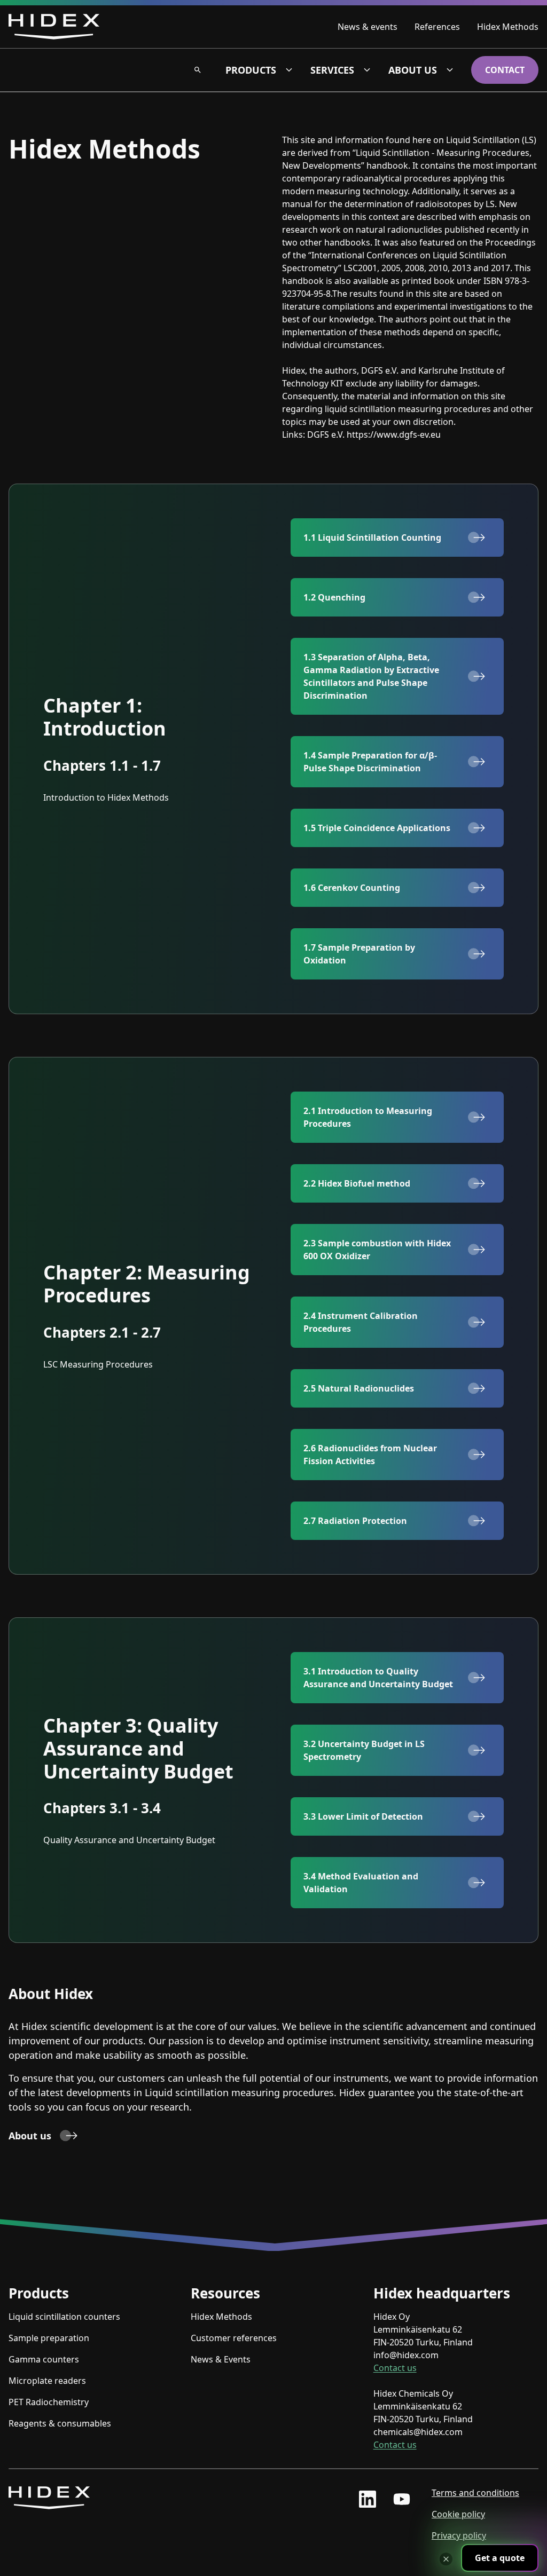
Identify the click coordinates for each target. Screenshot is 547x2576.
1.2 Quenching (334, 597)
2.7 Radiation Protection (355, 1521)
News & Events (221, 2359)
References (437, 27)
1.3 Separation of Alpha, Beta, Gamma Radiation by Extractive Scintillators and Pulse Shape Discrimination (371, 676)
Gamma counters (44, 2359)
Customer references (234, 2338)
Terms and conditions (475, 2493)
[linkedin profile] (368, 2499)
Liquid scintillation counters (64, 2317)
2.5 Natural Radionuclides (359, 1388)
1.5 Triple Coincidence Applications (377, 828)
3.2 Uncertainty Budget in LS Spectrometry (364, 1750)
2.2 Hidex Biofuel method (357, 1183)
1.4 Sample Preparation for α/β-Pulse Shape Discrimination (370, 762)
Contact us (395, 2368)
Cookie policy (458, 2514)
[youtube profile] (402, 2499)
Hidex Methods (508, 27)
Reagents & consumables (60, 2423)
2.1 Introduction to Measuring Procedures (368, 1117)
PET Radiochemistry (49, 2402)
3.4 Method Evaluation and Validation (361, 1883)
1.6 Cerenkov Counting (352, 888)
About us (413, 70)
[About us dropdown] (450, 70)
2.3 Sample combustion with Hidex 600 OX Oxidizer (377, 1250)
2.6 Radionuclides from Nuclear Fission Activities (370, 1455)
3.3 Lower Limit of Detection (363, 1816)
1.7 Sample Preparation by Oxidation (359, 954)
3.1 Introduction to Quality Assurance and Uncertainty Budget (378, 1678)
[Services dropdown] (367, 70)
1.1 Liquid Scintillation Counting (372, 538)
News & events (368, 27)
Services (332, 70)
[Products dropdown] (289, 70)
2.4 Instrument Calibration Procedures (361, 1322)
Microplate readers (47, 2381)
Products (251, 70)
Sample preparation (49, 2338)
